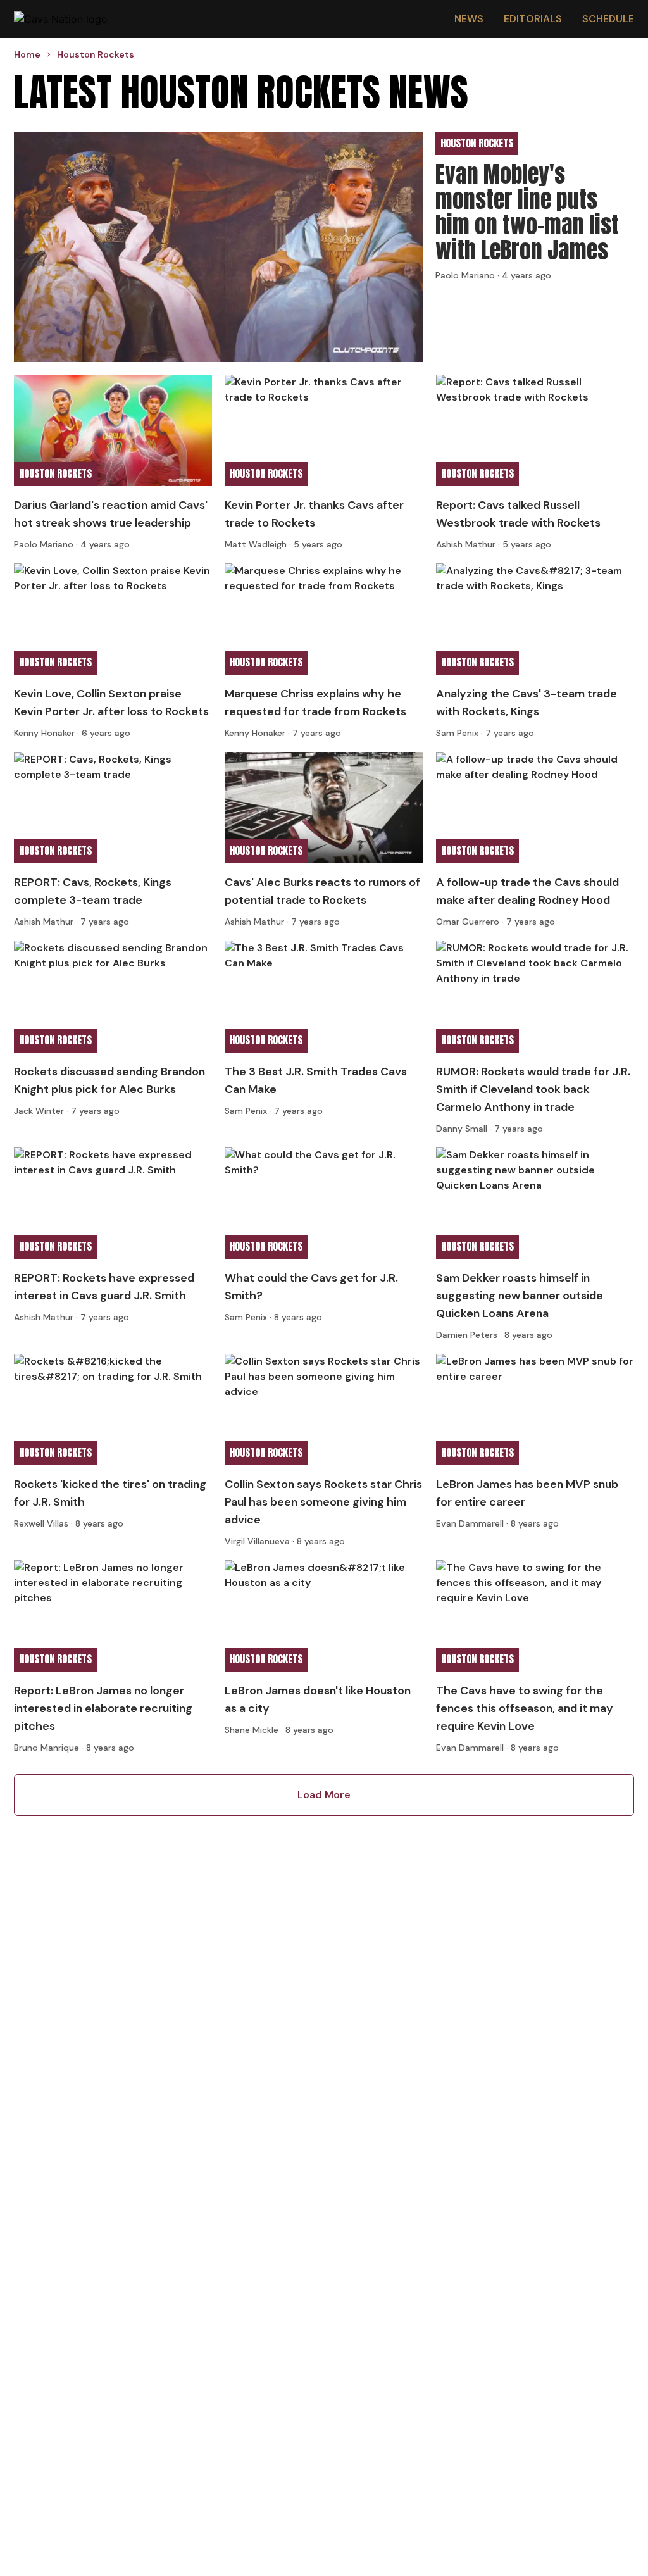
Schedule (608, 19)
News (469, 19)
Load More (324, 1795)
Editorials (533, 19)
